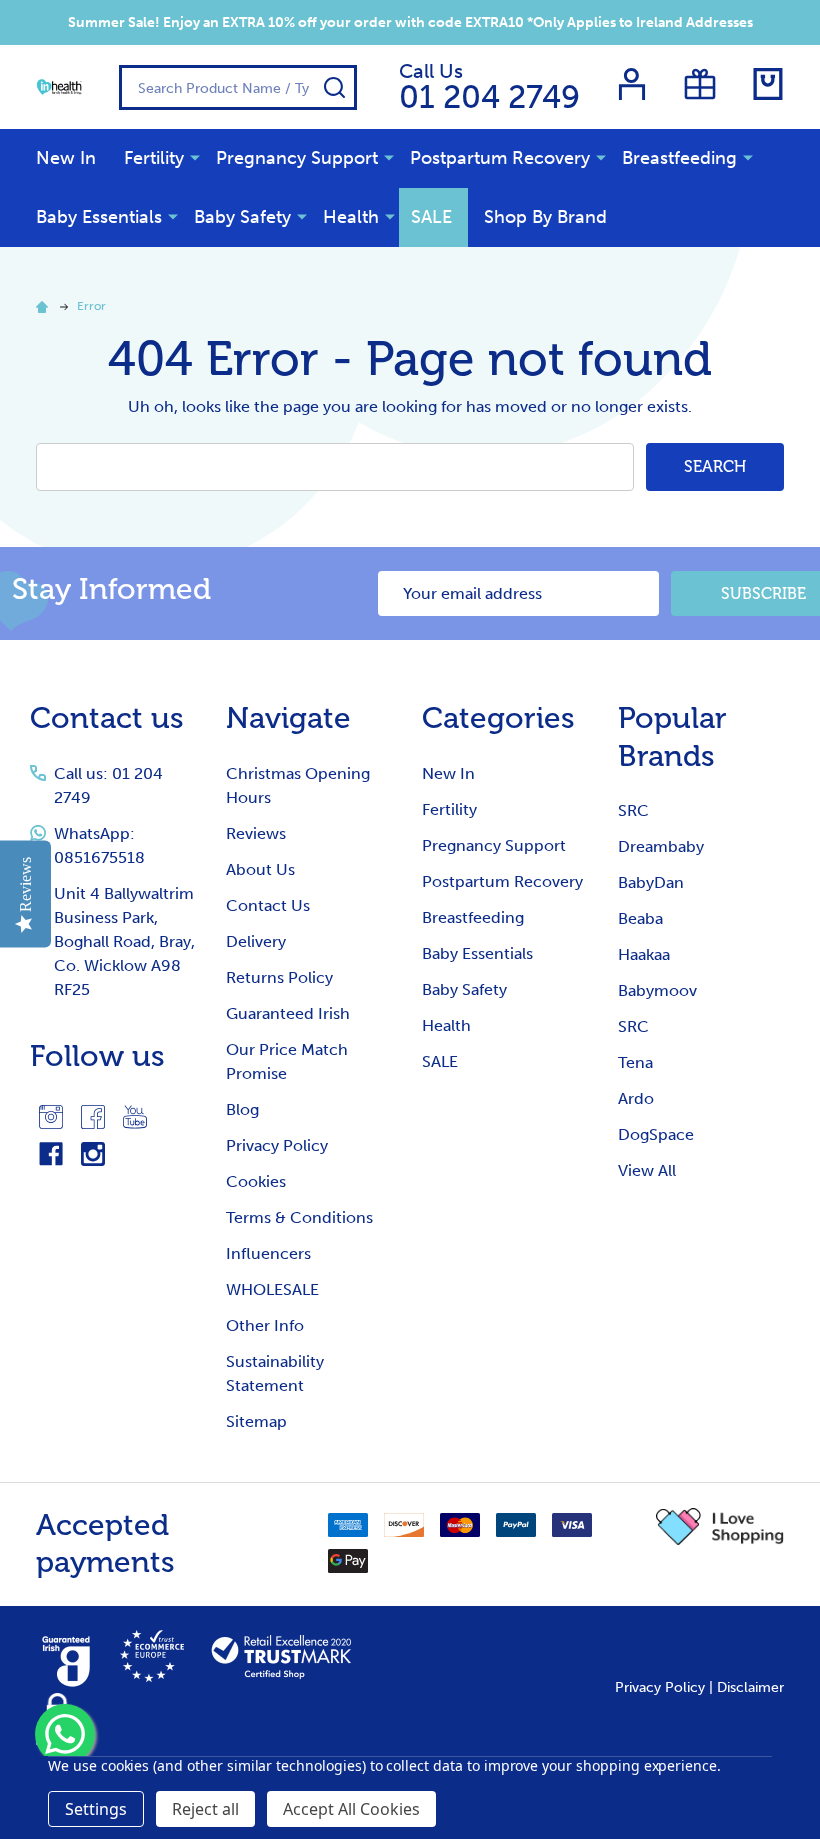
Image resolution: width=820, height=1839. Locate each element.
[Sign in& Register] (632, 84)
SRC (633, 810)
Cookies (256, 1181)
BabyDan (651, 882)
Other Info (265, 1325)
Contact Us (268, 905)
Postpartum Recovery (500, 158)
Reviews (256, 833)
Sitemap (256, 1421)
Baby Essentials (99, 217)
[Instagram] (51, 1117)
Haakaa (644, 954)
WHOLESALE (272, 1289)
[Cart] (768, 84)
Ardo (636, 1098)
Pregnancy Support (297, 158)
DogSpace (656, 1134)
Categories (498, 718)
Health (351, 217)
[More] (195, 157)
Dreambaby (661, 846)
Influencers (268, 1253)
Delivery (256, 941)
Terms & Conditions (299, 1217)
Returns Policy (279, 977)
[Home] (45, 306)
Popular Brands (672, 737)
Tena (635, 1062)
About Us (260, 869)
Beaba (640, 918)
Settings (96, 1809)
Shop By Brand (545, 217)
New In (66, 158)
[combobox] (238, 87)
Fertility (154, 158)
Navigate (288, 718)
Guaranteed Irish (288, 1013)
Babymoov (657, 990)
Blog (242, 1109)
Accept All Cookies (351, 1809)
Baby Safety (242, 217)
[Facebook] (93, 1117)
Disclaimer (750, 1687)
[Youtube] (135, 1117)
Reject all (205, 1809)
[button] (720, 1527)
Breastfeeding (679, 158)
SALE (431, 217)
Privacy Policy (277, 1145)
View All (647, 1170)
